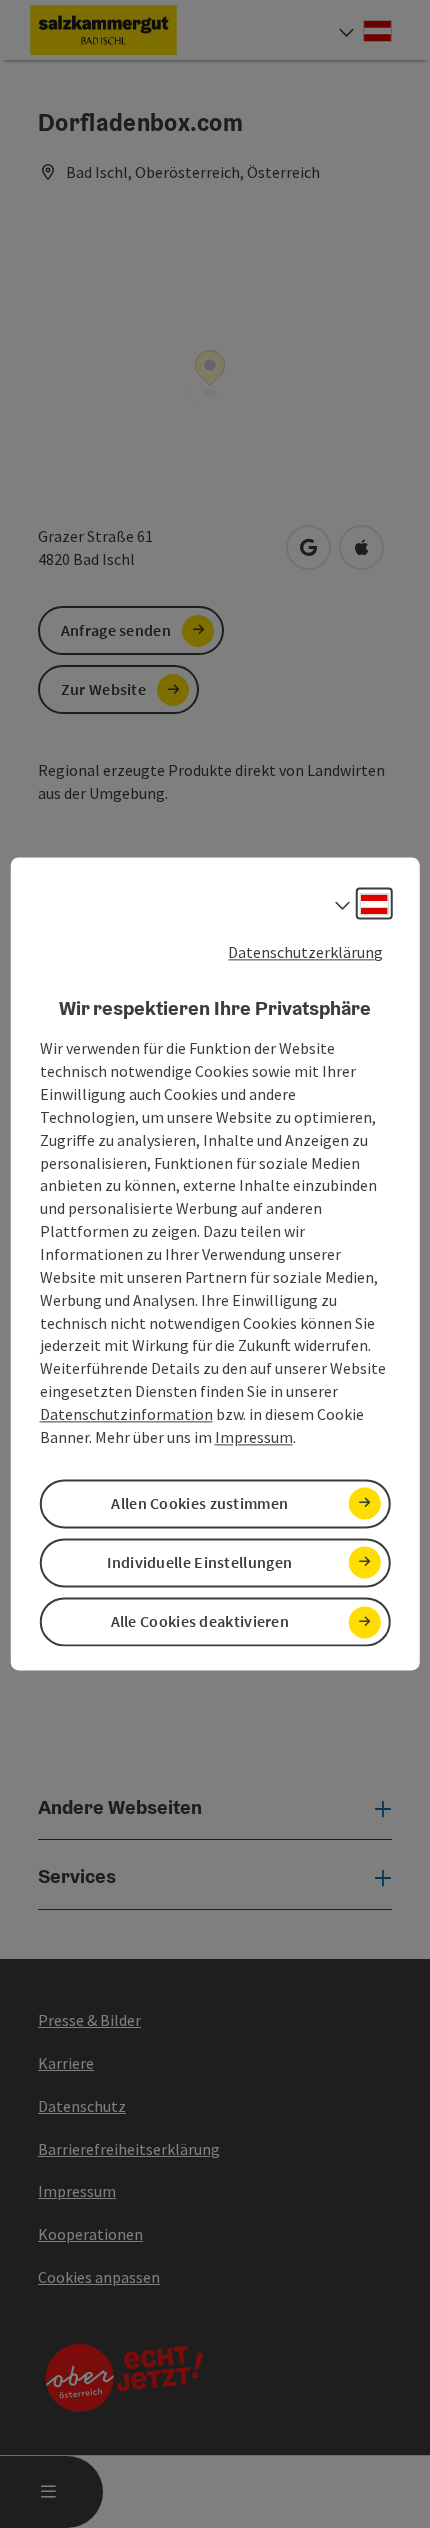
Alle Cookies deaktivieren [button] (200, 1622)
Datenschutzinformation (126, 1414)
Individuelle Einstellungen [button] (199, 1562)
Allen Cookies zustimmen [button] (199, 1503)
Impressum (254, 1437)
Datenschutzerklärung (305, 952)
